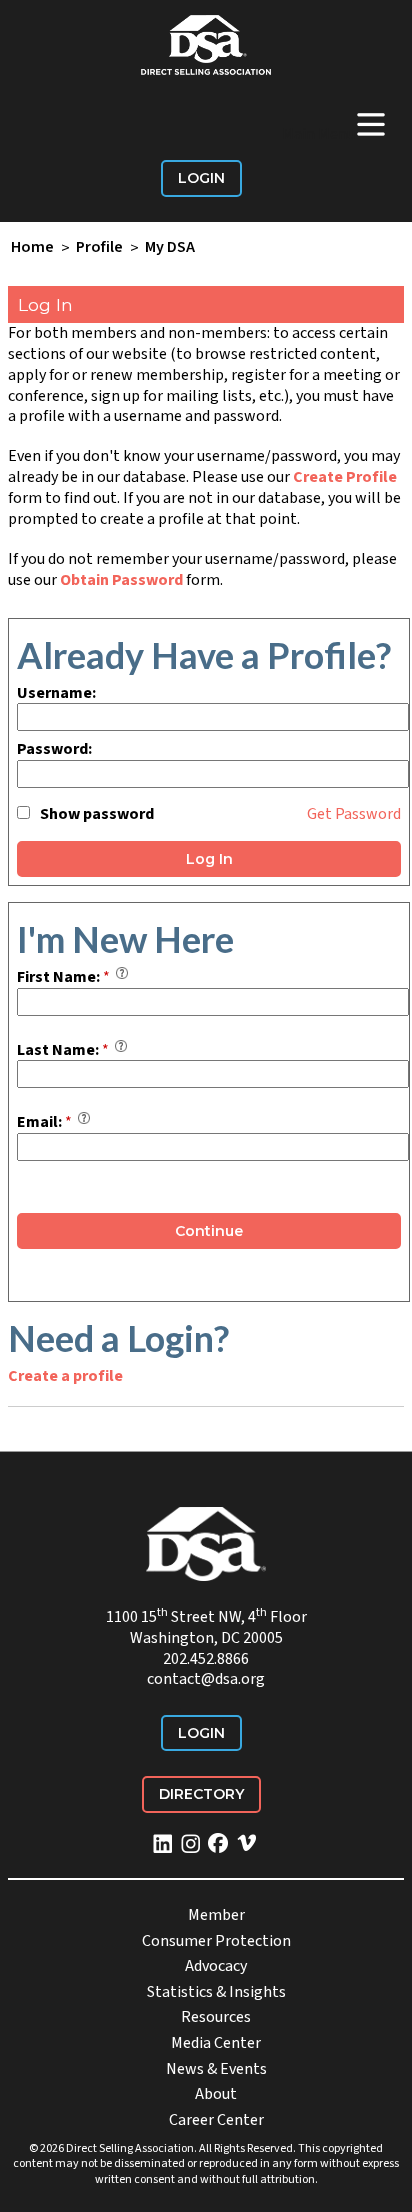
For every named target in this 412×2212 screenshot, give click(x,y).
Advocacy (216, 1966)
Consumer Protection (216, 1941)
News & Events (216, 2069)
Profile (99, 248)
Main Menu (335, 124)
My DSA (170, 248)
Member (216, 1915)
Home (32, 248)
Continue (209, 1231)
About (216, 2094)
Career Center (216, 2120)
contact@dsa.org (206, 1679)
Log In (209, 859)
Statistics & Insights (216, 1992)
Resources (216, 2017)
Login (201, 178)
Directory (201, 1794)
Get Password (354, 814)
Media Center (216, 2043)
